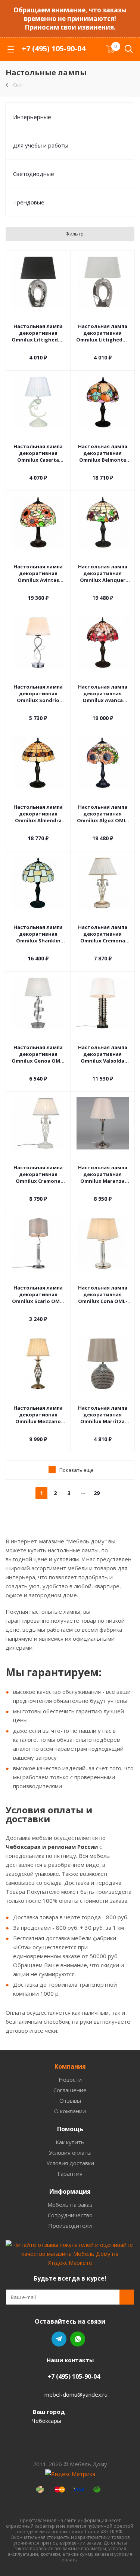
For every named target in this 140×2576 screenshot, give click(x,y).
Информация (70, 2191)
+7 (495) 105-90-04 (54, 48)
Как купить (70, 2142)
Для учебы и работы (41, 145)
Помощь (70, 2129)
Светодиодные (34, 174)
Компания (70, 2066)
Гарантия (70, 2173)
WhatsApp (78, 2339)
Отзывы (70, 2100)
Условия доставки (70, 2163)
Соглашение (70, 2090)
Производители (70, 2226)
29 (97, 1493)
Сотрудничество (70, 2215)
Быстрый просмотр (38, 316)
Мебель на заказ (70, 2205)
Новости (70, 2080)
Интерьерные (32, 117)
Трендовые (29, 202)
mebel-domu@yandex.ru (76, 2394)
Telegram (59, 2339)
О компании (70, 2111)
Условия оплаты (70, 2153)
